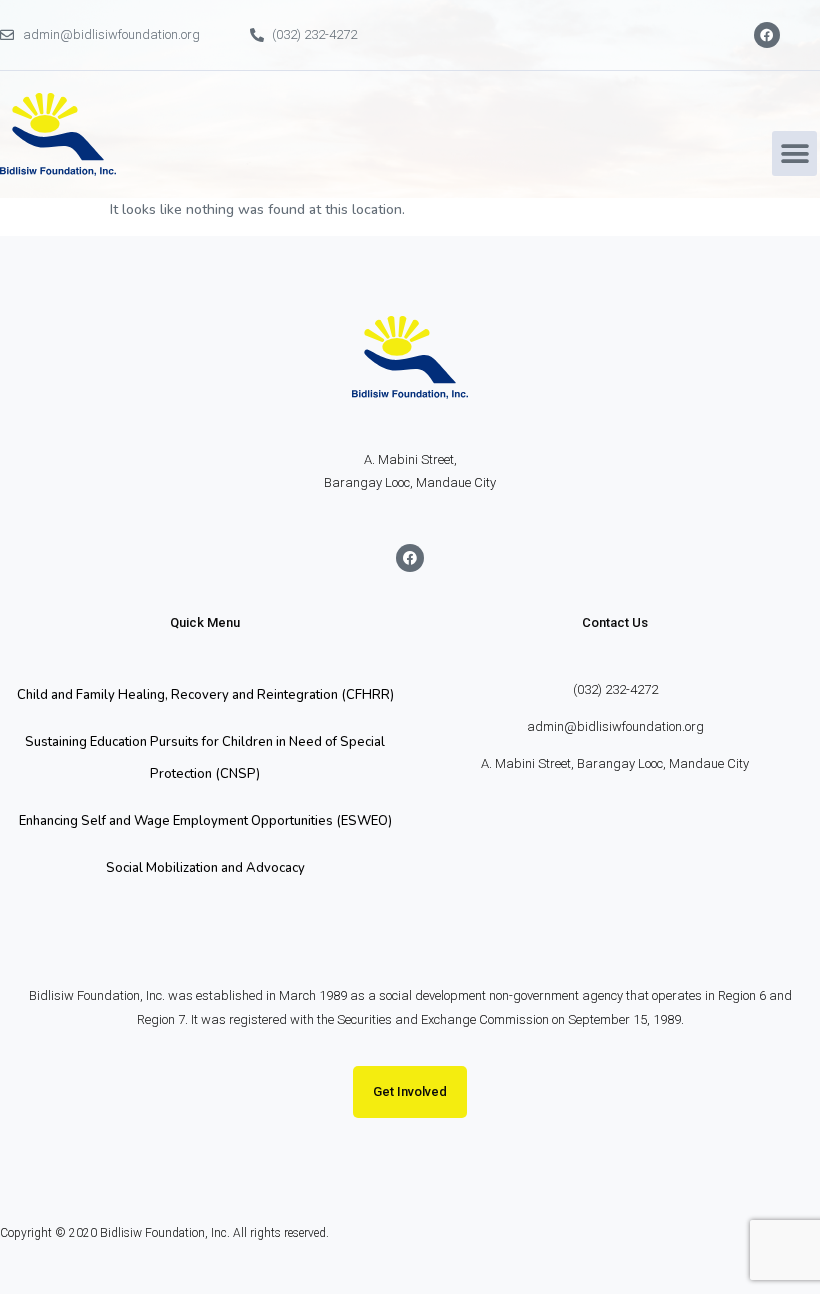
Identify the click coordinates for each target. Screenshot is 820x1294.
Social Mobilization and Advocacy (205, 868)
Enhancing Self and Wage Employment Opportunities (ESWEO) (205, 821)
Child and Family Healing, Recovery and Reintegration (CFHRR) (205, 695)
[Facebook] (767, 35)
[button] (794, 153)
